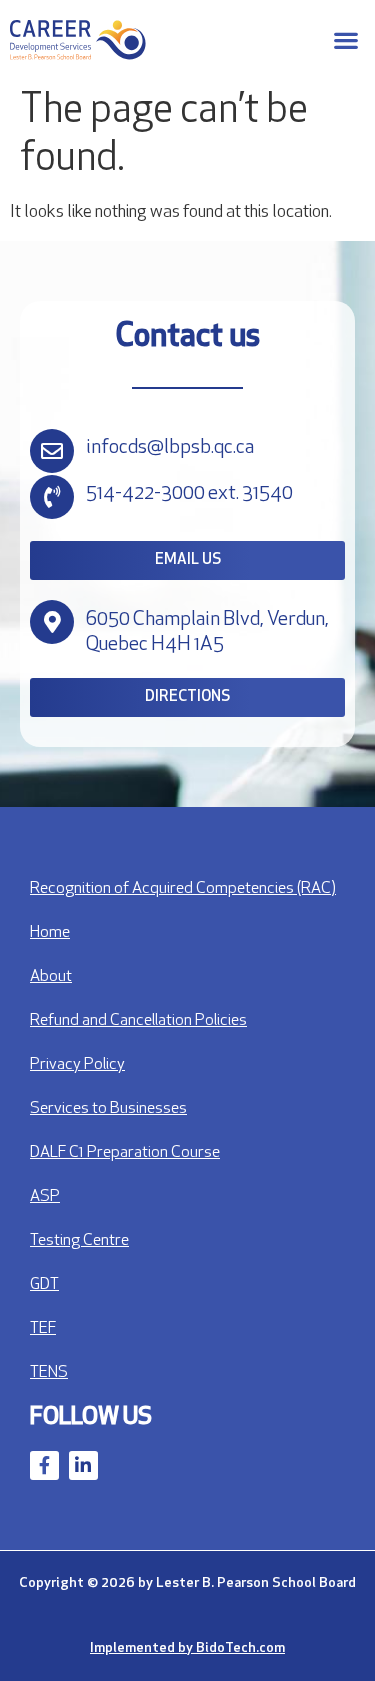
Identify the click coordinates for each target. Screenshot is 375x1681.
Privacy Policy (77, 1065)
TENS (49, 1373)
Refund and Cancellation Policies (138, 1021)
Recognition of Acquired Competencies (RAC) (183, 889)
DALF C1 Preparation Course (125, 1153)
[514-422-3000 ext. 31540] (52, 497)
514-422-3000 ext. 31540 (189, 494)
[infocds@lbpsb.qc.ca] (52, 451)
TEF (43, 1329)
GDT (44, 1285)
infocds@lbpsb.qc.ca (170, 448)
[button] (345, 40)
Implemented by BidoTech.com (187, 1648)
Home (50, 933)
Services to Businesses (108, 1109)
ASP (45, 1197)
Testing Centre (79, 1241)
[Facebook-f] (44, 1465)
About (51, 977)
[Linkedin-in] (83, 1465)
